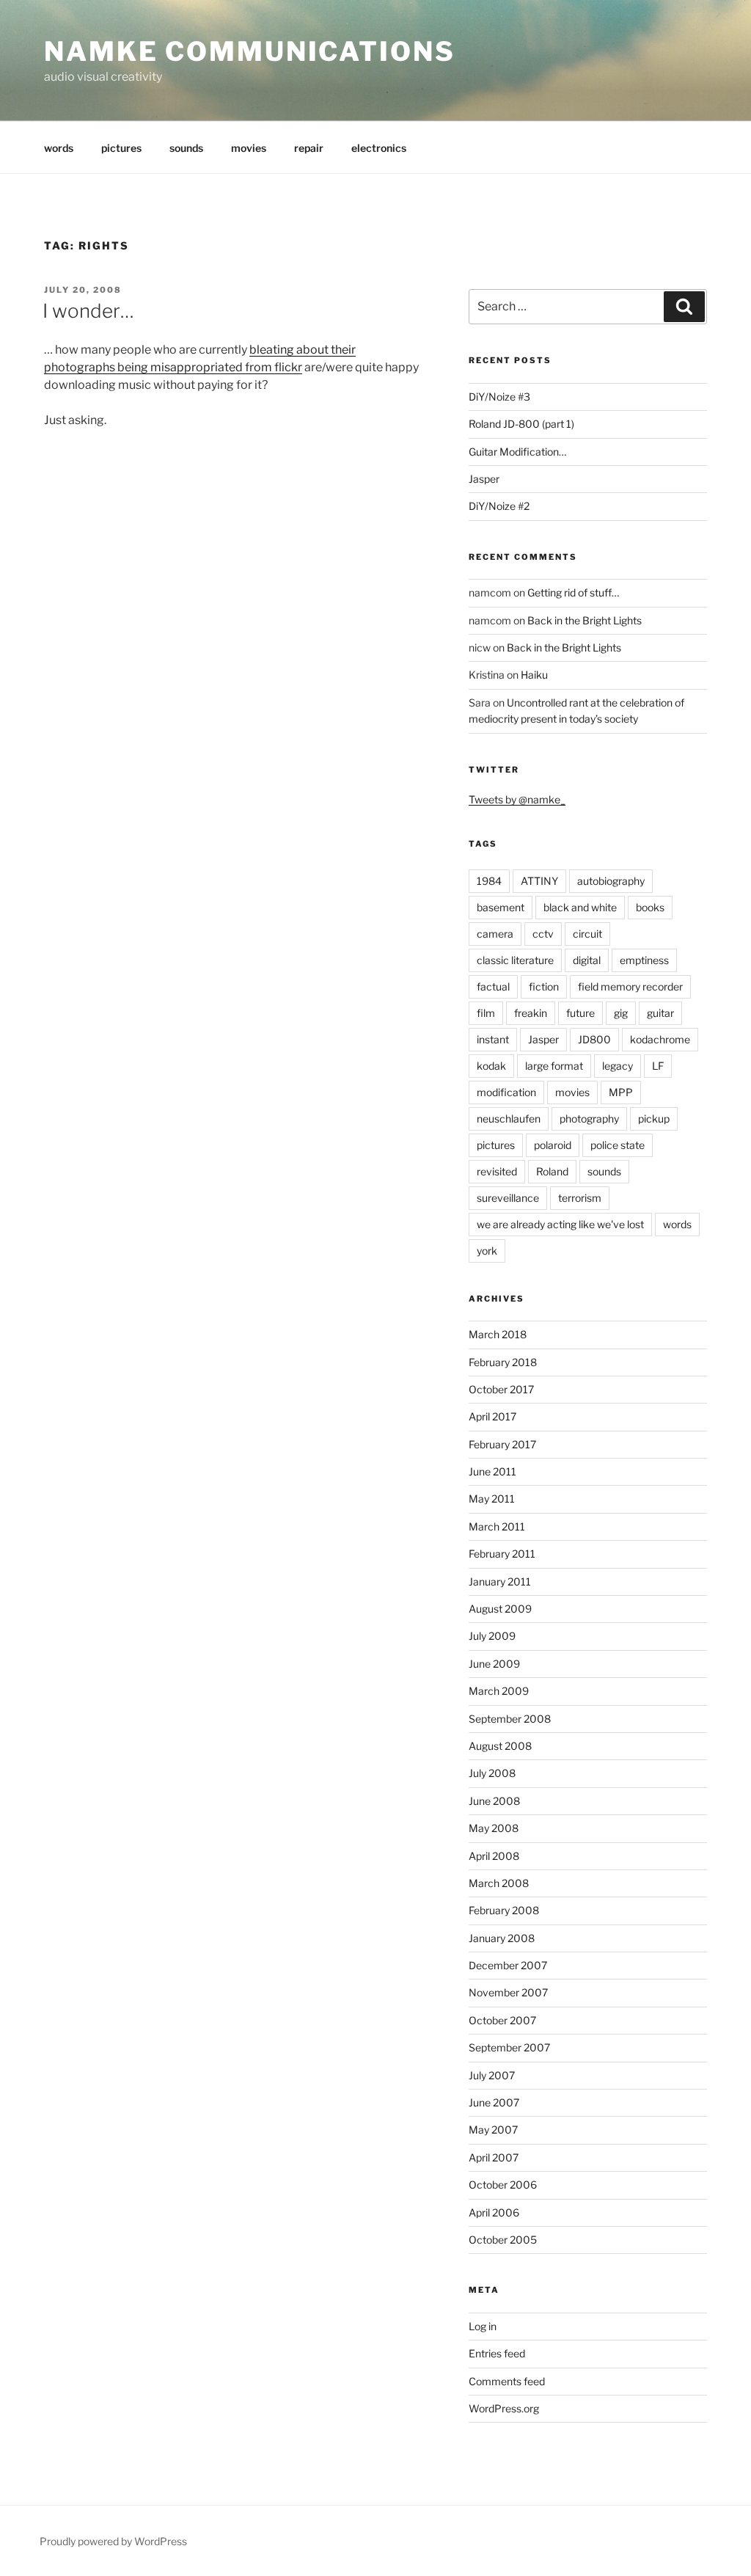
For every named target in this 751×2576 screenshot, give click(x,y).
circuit (587, 934)
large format (554, 1066)
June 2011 (492, 1471)
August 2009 (500, 1609)
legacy (618, 1066)
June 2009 (494, 1664)
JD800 (594, 1039)
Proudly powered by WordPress (113, 2541)
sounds (186, 148)
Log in (483, 2326)
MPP (621, 1092)
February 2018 (503, 1362)
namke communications (250, 51)
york (487, 1251)
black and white (580, 907)
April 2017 (492, 1416)
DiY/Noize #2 (499, 506)
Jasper (484, 479)
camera (495, 934)
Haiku (534, 675)
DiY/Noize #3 (499, 397)
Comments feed (507, 2381)
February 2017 (502, 1444)
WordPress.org (504, 2408)
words (59, 148)
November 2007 (508, 1992)
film (486, 1013)
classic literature (515, 960)
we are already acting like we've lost (560, 1224)
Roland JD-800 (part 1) (521, 424)
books (650, 907)
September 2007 (509, 2047)
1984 (489, 881)
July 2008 (492, 1773)
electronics (379, 148)
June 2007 (494, 2102)
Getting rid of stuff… (573, 592)
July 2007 (492, 2075)
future (580, 1013)
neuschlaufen (509, 1119)
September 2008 (510, 1719)
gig (621, 1013)
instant (493, 1039)
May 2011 (492, 1499)
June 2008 (494, 1801)
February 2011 (502, 1554)
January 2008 (502, 1938)
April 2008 (494, 1856)
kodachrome (660, 1039)
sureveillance (508, 1198)
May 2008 (494, 1828)
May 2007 (493, 2130)
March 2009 (499, 1691)
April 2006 (494, 2212)
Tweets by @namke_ (517, 799)
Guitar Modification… (517, 452)
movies (249, 148)
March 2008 (499, 1883)
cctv (543, 934)
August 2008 (500, 1746)
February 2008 (504, 1910)
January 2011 (500, 1581)
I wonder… (88, 311)
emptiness (644, 960)
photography (589, 1119)
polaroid (553, 1145)
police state (618, 1145)
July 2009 (492, 1636)
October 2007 (502, 2020)
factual (493, 986)
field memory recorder (630, 986)
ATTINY (539, 881)
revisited (497, 1171)
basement (501, 907)
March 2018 (498, 1334)
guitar (660, 1013)
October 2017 (501, 1389)
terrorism (580, 1198)
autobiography (611, 881)
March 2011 (497, 1526)
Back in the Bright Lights (585, 620)
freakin (531, 1013)
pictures (121, 148)
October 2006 (503, 2185)
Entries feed (497, 2353)
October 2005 (503, 2240)
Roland (552, 1171)
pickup (654, 1119)
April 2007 (494, 2157)
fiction (544, 986)
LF (658, 1066)
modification (506, 1092)
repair (309, 148)
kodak (491, 1066)
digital (587, 960)
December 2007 (508, 1965)
